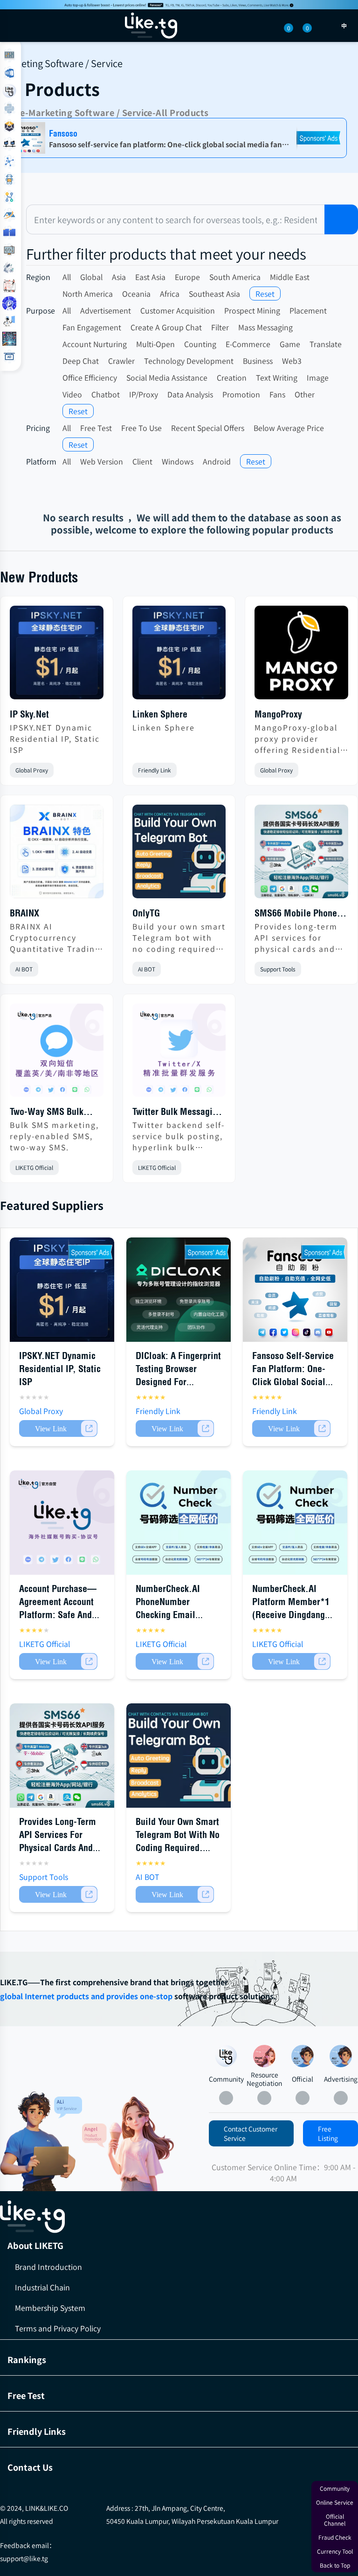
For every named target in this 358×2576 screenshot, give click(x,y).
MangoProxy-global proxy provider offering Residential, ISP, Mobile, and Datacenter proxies (299, 738)
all (67, 277)
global (91, 277)
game (290, 344)
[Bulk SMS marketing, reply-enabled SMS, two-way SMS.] (57, 1054)
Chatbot (106, 394)
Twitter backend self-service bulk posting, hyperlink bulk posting (179, 1136)
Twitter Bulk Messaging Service (177, 1112)
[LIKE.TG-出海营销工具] (179, 2217)
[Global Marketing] (9, 109)
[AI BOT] (9, 303)
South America (235, 277)
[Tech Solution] (9, 179)
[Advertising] (341, 2056)
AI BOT (24, 969)
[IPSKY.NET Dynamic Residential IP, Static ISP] (57, 656)
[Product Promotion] (128, 2144)
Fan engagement (92, 327)
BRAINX (24, 913)
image (318, 377)
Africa (170, 294)
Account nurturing (95, 344)
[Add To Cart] (58, 1428)
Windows (178, 461)
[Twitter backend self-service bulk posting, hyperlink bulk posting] (179, 1054)
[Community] (41, 2142)
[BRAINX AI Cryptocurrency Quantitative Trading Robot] (57, 855)
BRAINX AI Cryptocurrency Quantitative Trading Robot (55, 937)
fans (277, 394)
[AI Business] (9, 321)
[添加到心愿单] (96, 770)
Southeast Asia (214, 294)
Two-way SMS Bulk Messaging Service (47, 1112)
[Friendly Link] (9, 250)
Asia (119, 277)
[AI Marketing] (9, 339)
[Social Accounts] (9, 73)
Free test (96, 428)
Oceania (136, 294)
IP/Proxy (144, 394)
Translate (326, 344)
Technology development (189, 361)
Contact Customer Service (251, 2133)
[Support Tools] (9, 162)
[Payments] (9, 232)
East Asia (150, 277)
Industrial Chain (42, 2287)
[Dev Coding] (9, 286)
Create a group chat (166, 327)
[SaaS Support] (9, 55)
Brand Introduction (48, 2267)
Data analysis (190, 394)
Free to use (141, 428)
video (72, 394)
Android (217, 461)
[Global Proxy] (9, 144)
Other (305, 394)
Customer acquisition (178, 310)
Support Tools (278, 969)
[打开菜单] (15, 26)
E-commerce (248, 344)
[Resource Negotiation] (264, 2056)
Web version (102, 461)
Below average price (289, 428)
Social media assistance (167, 377)
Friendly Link (155, 770)
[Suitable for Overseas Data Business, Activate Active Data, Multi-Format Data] (295, 1523)
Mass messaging (265, 327)
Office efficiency (90, 377)
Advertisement (106, 310)
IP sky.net (29, 714)
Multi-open (155, 344)
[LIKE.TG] (151, 26)
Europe (187, 277)
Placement (308, 310)
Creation (232, 377)
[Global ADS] (9, 356)
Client (142, 461)
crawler (121, 361)
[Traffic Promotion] (9, 197)
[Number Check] (9, 126)
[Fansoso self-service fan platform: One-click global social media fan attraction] (295, 1290)
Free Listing (328, 2133)
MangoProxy (278, 714)
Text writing (277, 377)
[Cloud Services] (9, 215)
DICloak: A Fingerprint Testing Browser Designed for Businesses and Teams (178, 1382)
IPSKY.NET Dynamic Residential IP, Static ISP (55, 738)
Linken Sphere (160, 714)
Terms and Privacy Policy (58, 2328)
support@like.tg (24, 2558)
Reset (265, 294)
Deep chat (81, 361)
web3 (292, 361)
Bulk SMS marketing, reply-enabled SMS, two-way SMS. (54, 1136)
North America (88, 294)
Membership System (50, 2308)
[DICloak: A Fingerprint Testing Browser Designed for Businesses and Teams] (179, 1290)
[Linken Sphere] (179, 656)
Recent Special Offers (208, 428)
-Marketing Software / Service (89, 112)
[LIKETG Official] (9, 91)
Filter (220, 327)
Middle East (290, 277)
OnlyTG (146, 913)
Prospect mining (252, 310)
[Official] (303, 2056)
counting (200, 344)
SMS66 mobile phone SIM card (296, 914)
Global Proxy (32, 770)
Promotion (241, 394)
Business (258, 361)
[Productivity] (9, 268)
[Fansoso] (179, 5)
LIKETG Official (34, 1167)
